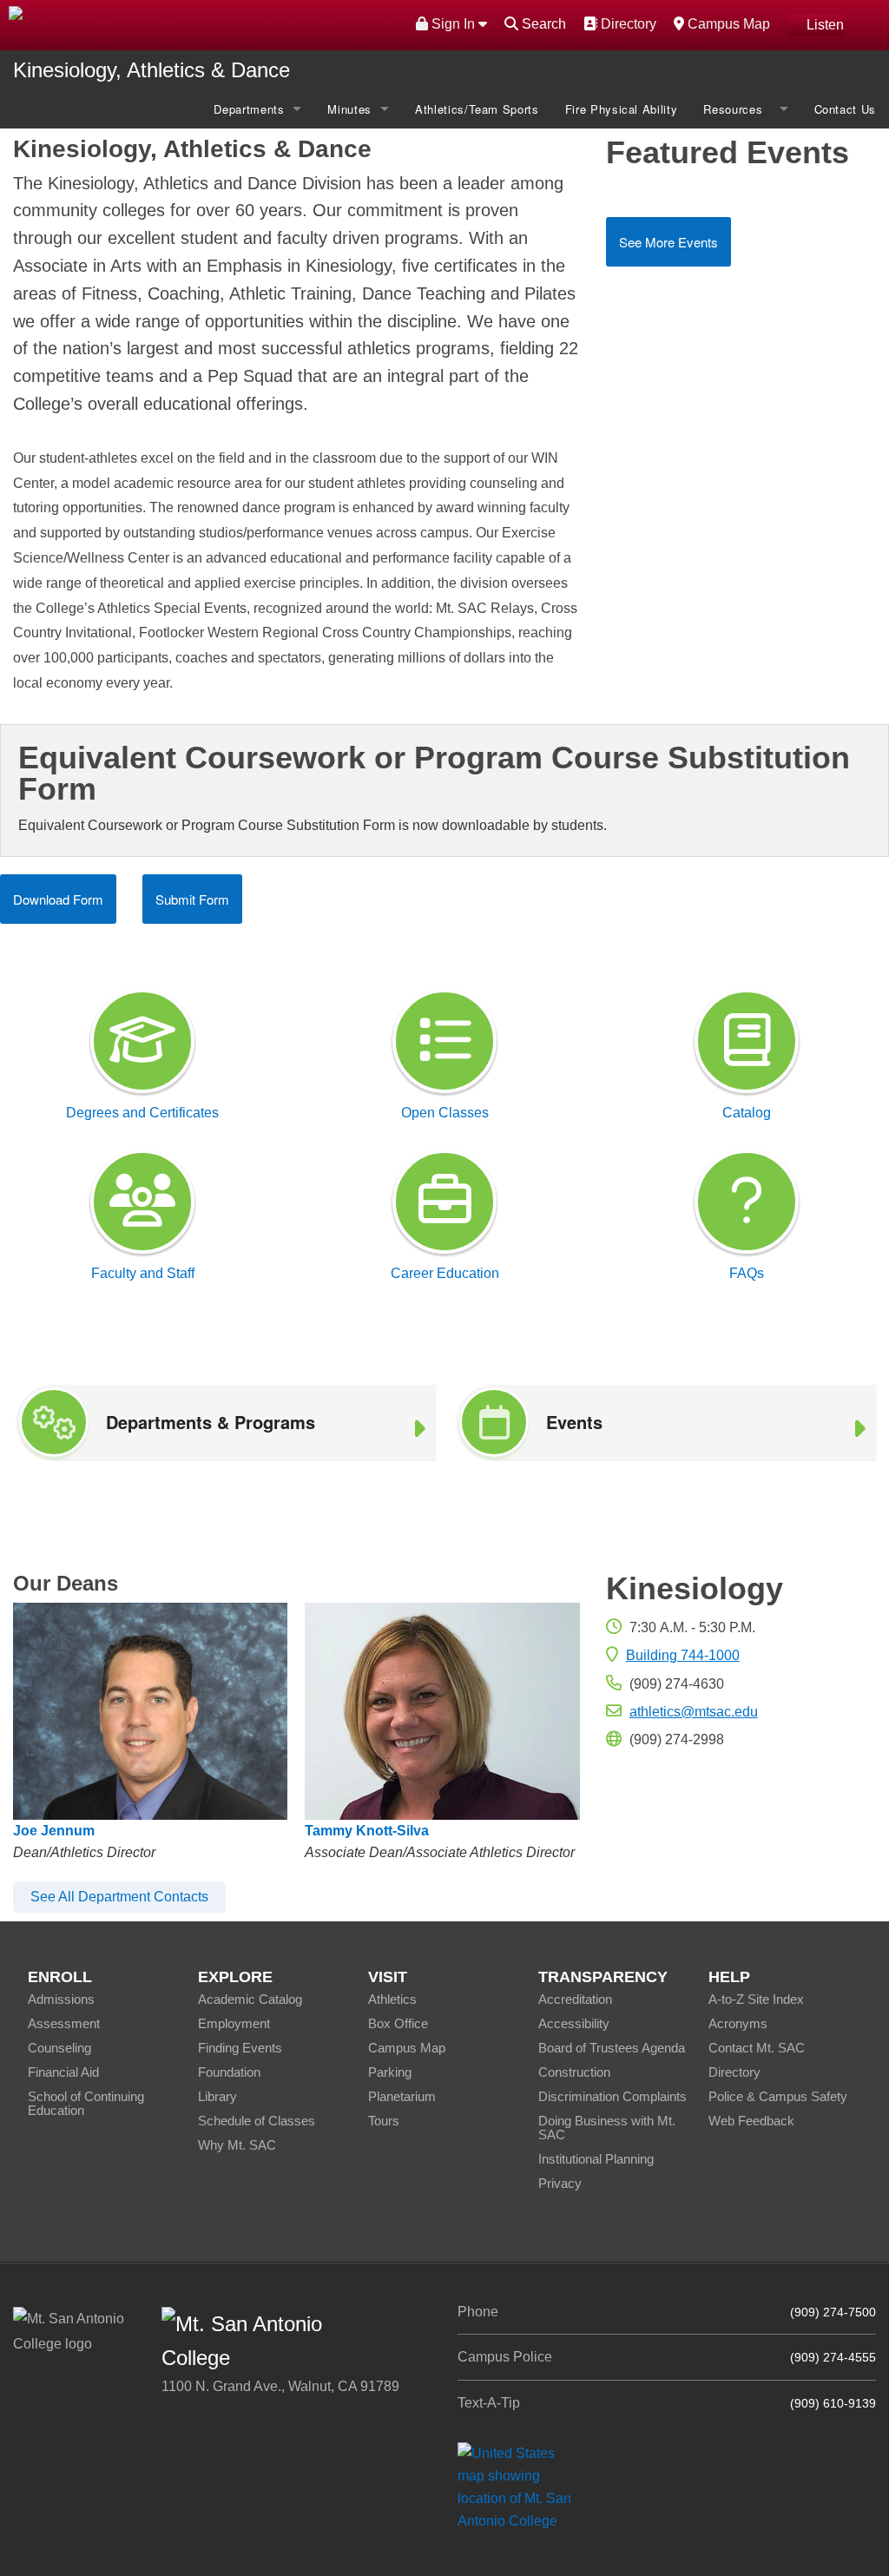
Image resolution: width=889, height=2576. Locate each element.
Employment (234, 2023)
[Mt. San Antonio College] (520, 2486)
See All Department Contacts (119, 1897)
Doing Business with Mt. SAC (607, 2128)
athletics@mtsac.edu (694, 1712)
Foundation (229, 2072)
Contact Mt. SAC (757, 2048)
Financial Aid (63, 2072)
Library (217, 2096)
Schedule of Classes (257, 2121)
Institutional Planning (596, 2159)
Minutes (349, 109)
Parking (390, 2072)
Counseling (59, 2048)
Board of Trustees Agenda (612, 2048)
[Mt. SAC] (185, 24)
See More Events (668, 242)
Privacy (560, 2183)
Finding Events (240, 2048)
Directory (626, 23)
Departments (249, 109)
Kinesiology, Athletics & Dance (151, 70)
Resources (737, 109)
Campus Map (727, 23)
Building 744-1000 (683, 1655)
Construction (574, 2072)
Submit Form (192, 899)
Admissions (61, 1999)
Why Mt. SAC (237, 2145)
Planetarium (402, 2096)
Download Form (58, 899)
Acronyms (738, 2023)
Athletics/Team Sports (477, 109)
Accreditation (575, 1999)
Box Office (398, 2023)
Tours (384, 2121)
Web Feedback (751, 2121)
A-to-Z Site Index (756, 1999)
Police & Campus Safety (778, 2096)
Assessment (64, 2023)
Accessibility (574, 2023)
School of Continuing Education (86, 2103)
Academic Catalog (250, 1999)
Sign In (453, 24)
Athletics (392, 1999)
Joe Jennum (54, 1831)
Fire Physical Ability (622, 109)
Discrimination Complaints (612, 2096)
